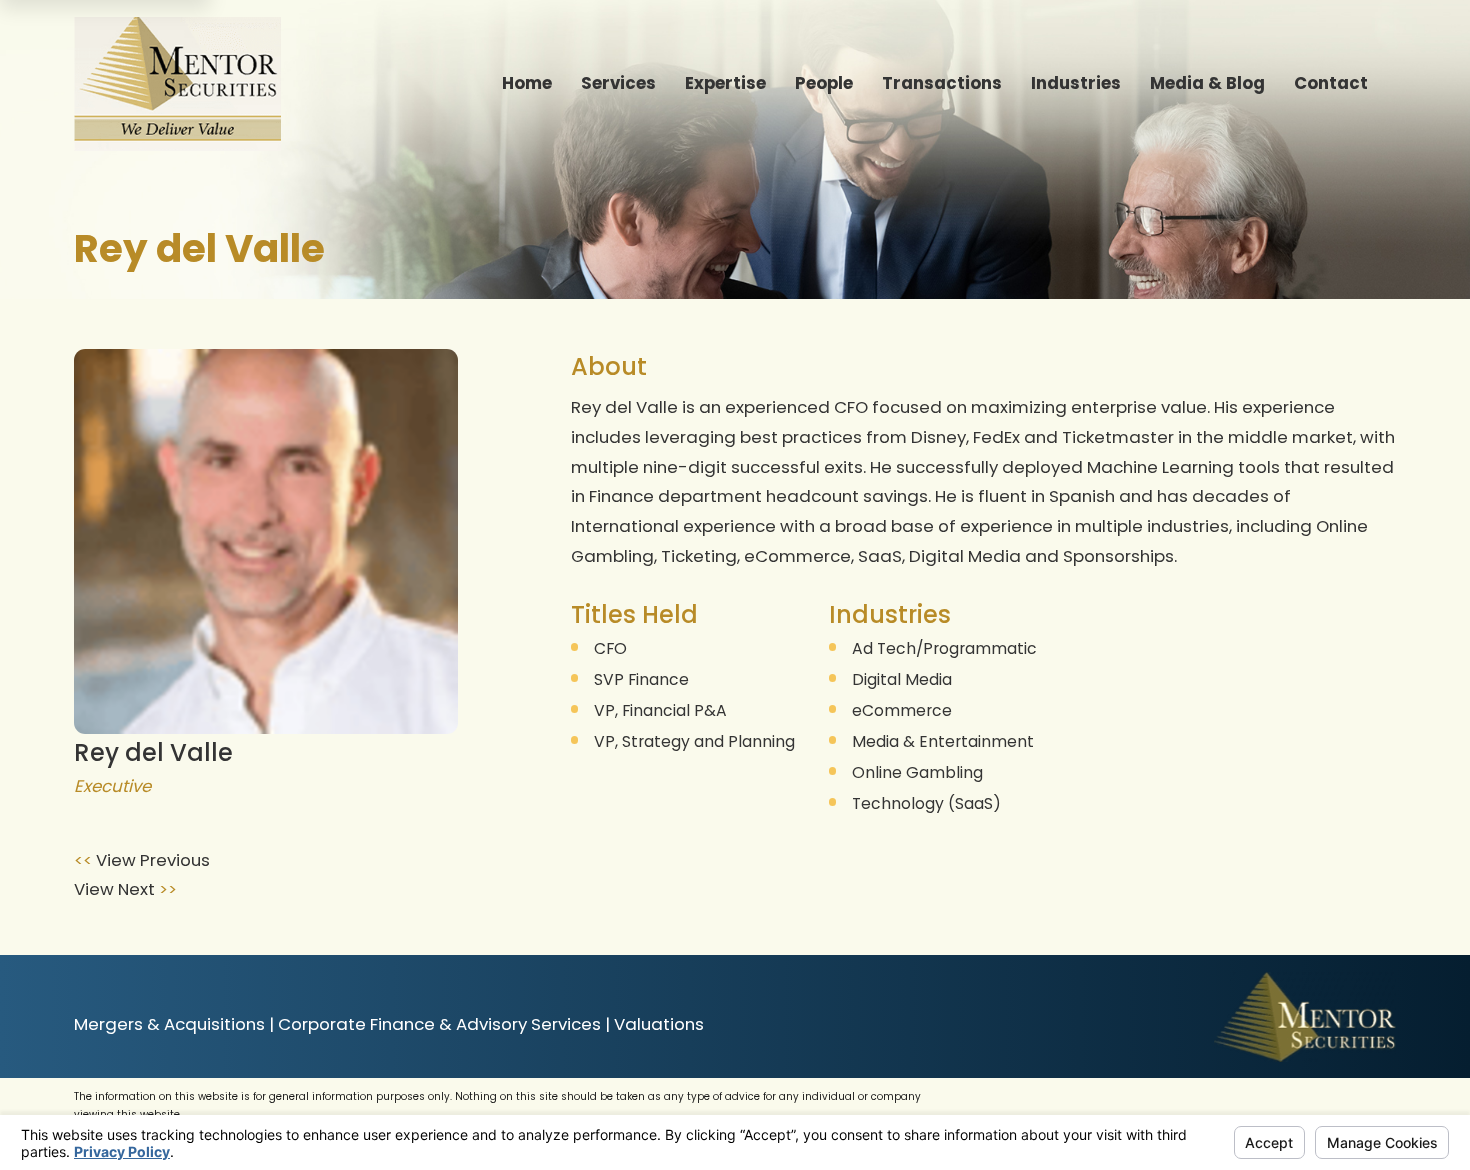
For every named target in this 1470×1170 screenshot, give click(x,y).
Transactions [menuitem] (942, 83)
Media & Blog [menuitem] (1207, 83)
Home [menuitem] (527, 83)
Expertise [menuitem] (725, 83)
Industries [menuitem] (1076, 83)
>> (166, 889)
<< (85, 860)
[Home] (177, 84)
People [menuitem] (824, 83)
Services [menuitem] (618, 83)
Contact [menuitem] (1331, 83)
